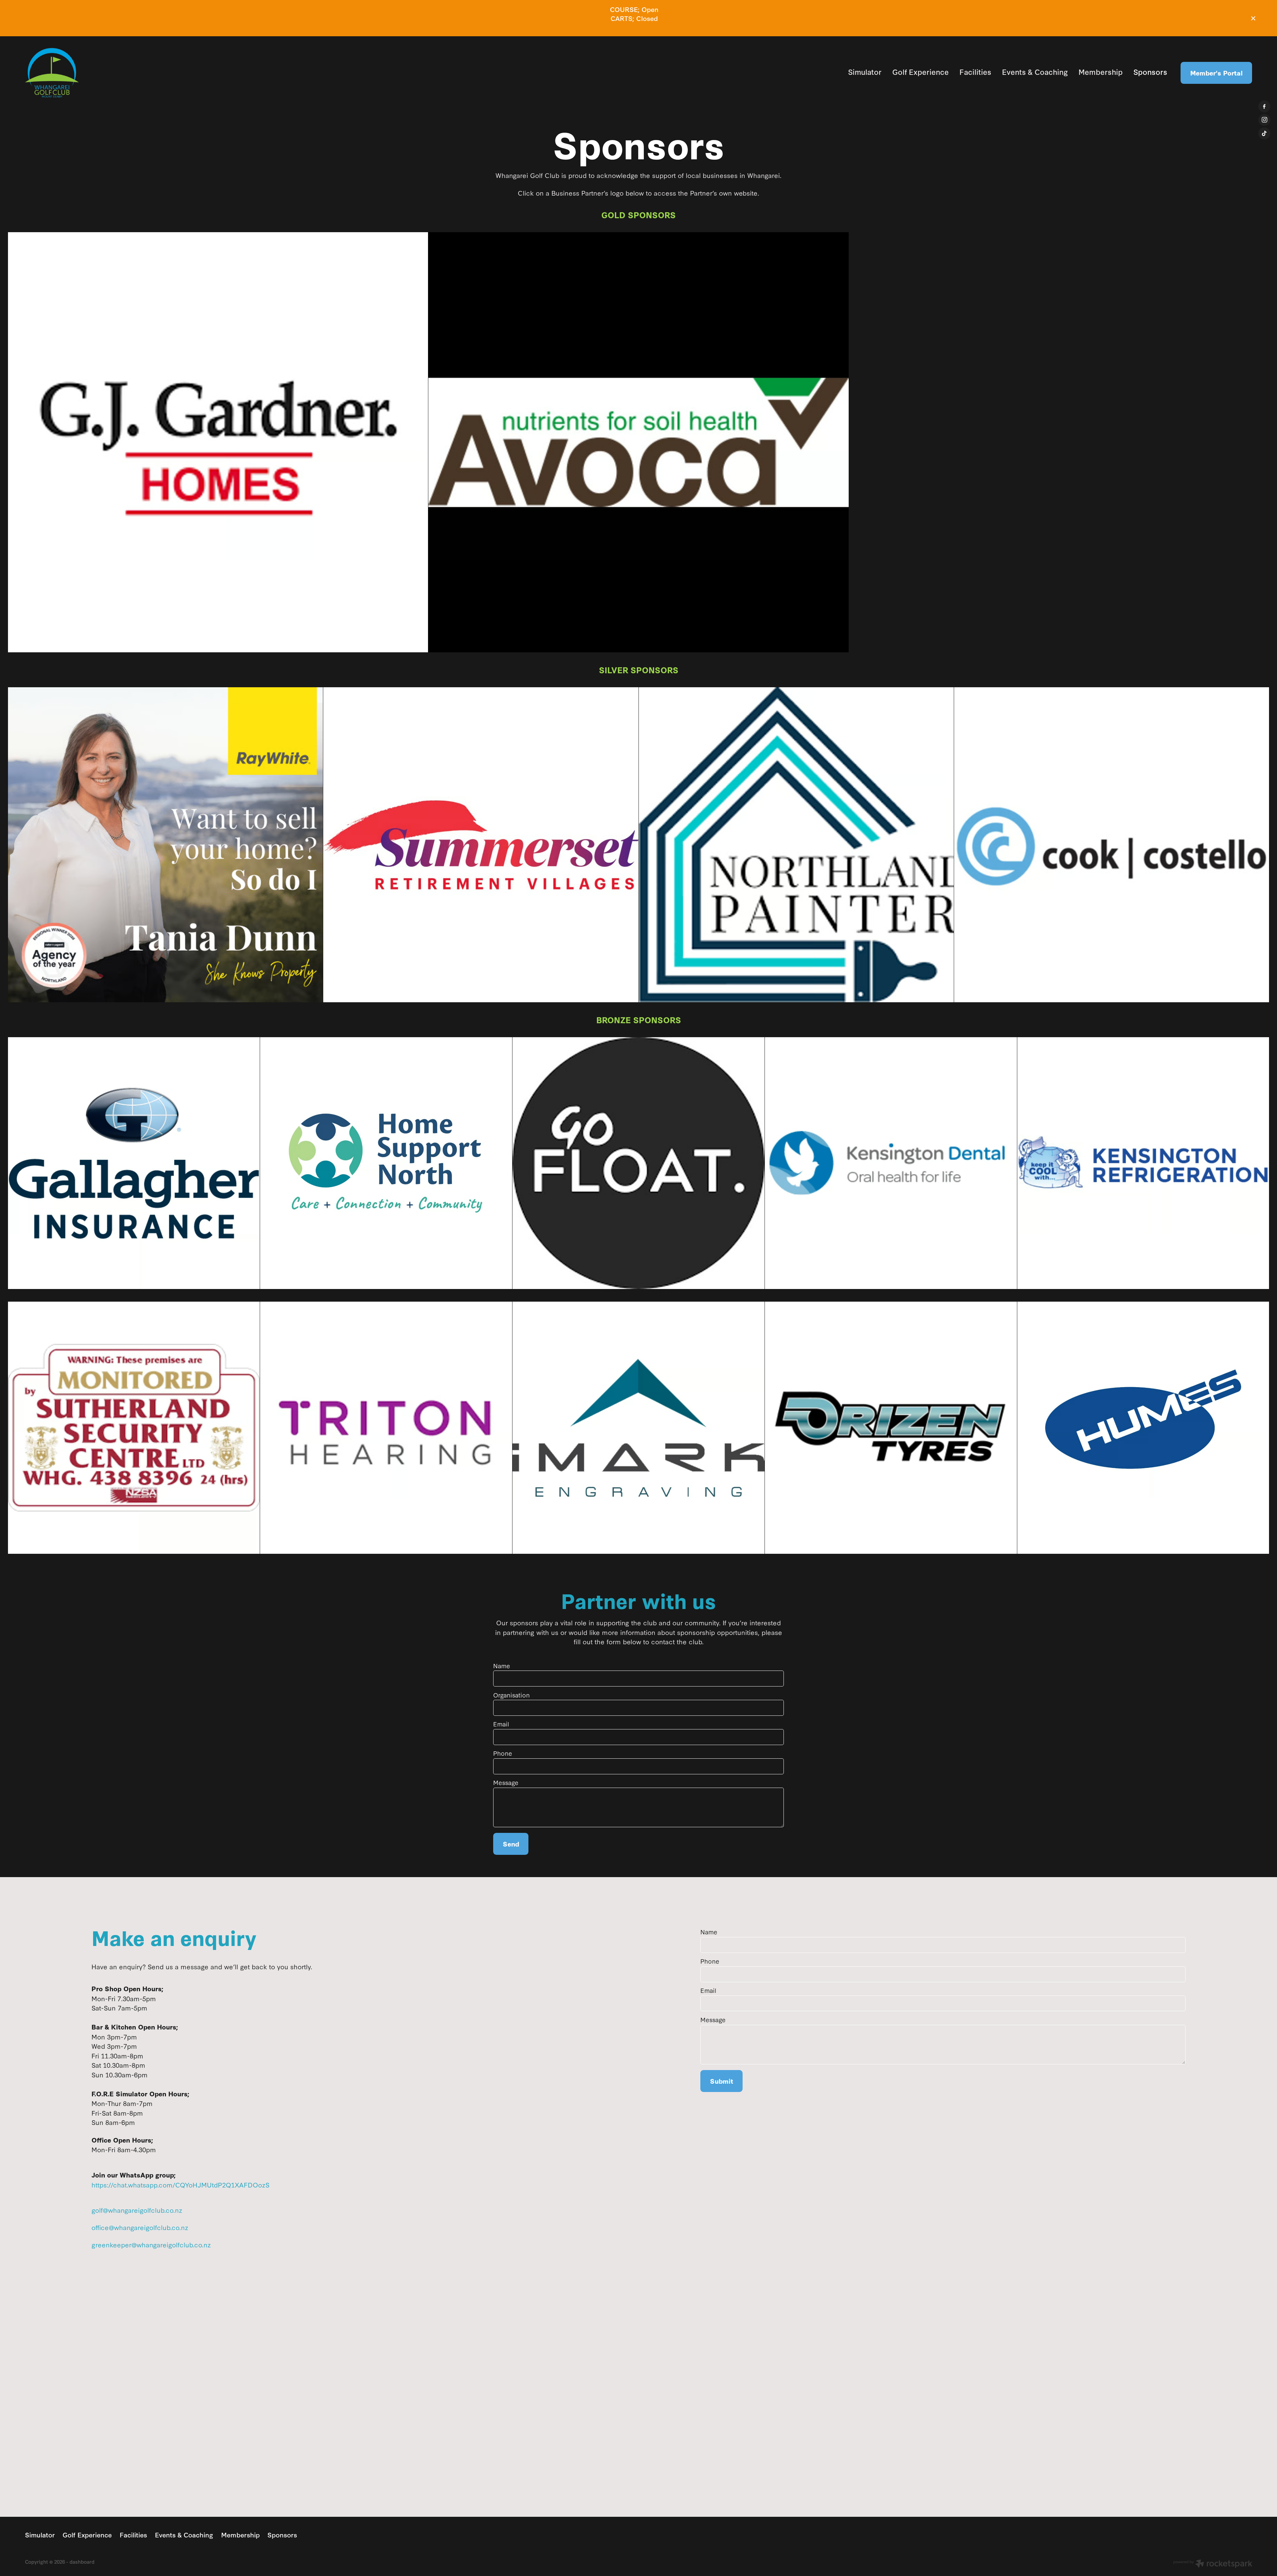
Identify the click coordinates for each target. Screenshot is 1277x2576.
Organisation (511, 1695)
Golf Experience (921, 72)
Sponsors (1150, 72)
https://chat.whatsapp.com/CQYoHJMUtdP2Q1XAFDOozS (180, 2184)
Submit (722, 2081)
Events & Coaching (1035, 72)
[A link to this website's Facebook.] (1264, 106)
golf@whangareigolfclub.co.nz (137, 2210)
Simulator (865, 72)
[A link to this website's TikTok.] (1264, 133)
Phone (503, 1753)
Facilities (975, 72)
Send (511, 1844)
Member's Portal (1216, 73)
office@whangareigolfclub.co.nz (140, 2227)
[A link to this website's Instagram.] (1264, 120)
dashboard (82, 2562)
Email (501, 1724)
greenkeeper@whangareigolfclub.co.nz (151, 2244)
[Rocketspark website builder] (1213, 2564)
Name (502, 1666)
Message (506, 1783)
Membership (1101, 72)
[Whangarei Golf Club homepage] (148, 73)
